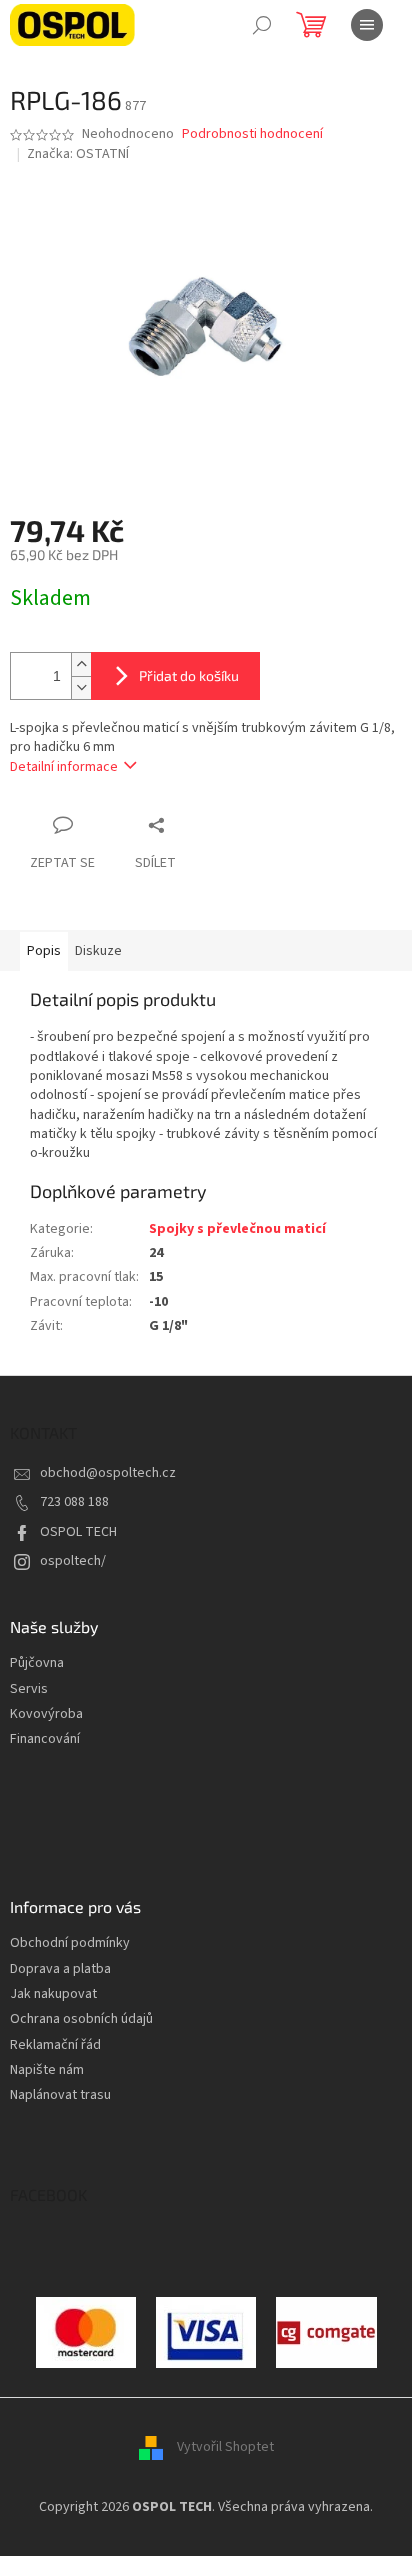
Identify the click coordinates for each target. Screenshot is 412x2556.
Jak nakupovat (53, 1994)
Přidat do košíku (189, 675)
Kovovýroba (46, 1714)
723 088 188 (74, 1502)
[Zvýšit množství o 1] (81, 664)
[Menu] (367, 25)
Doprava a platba (60, 1969)
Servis (29, 1689)
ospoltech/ (73, 1561)
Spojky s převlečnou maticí (237, 1229)
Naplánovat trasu (60, 2095)
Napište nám (47, 2070)
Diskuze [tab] (98, 951)
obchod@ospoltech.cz (108, 1473)
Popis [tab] (44, 951)
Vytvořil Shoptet (225, 2448)
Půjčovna (37, 1663)
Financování (45, 1739)
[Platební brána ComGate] (86, 2332)
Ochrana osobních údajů (81, 2019)
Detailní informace (64, 767)
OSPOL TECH (78, 1532)
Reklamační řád (55, 2045)
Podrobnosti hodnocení (252, 134)
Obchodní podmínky (70, 1943)
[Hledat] (262, 25)
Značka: (78, 154)
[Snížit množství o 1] (81, 687)
